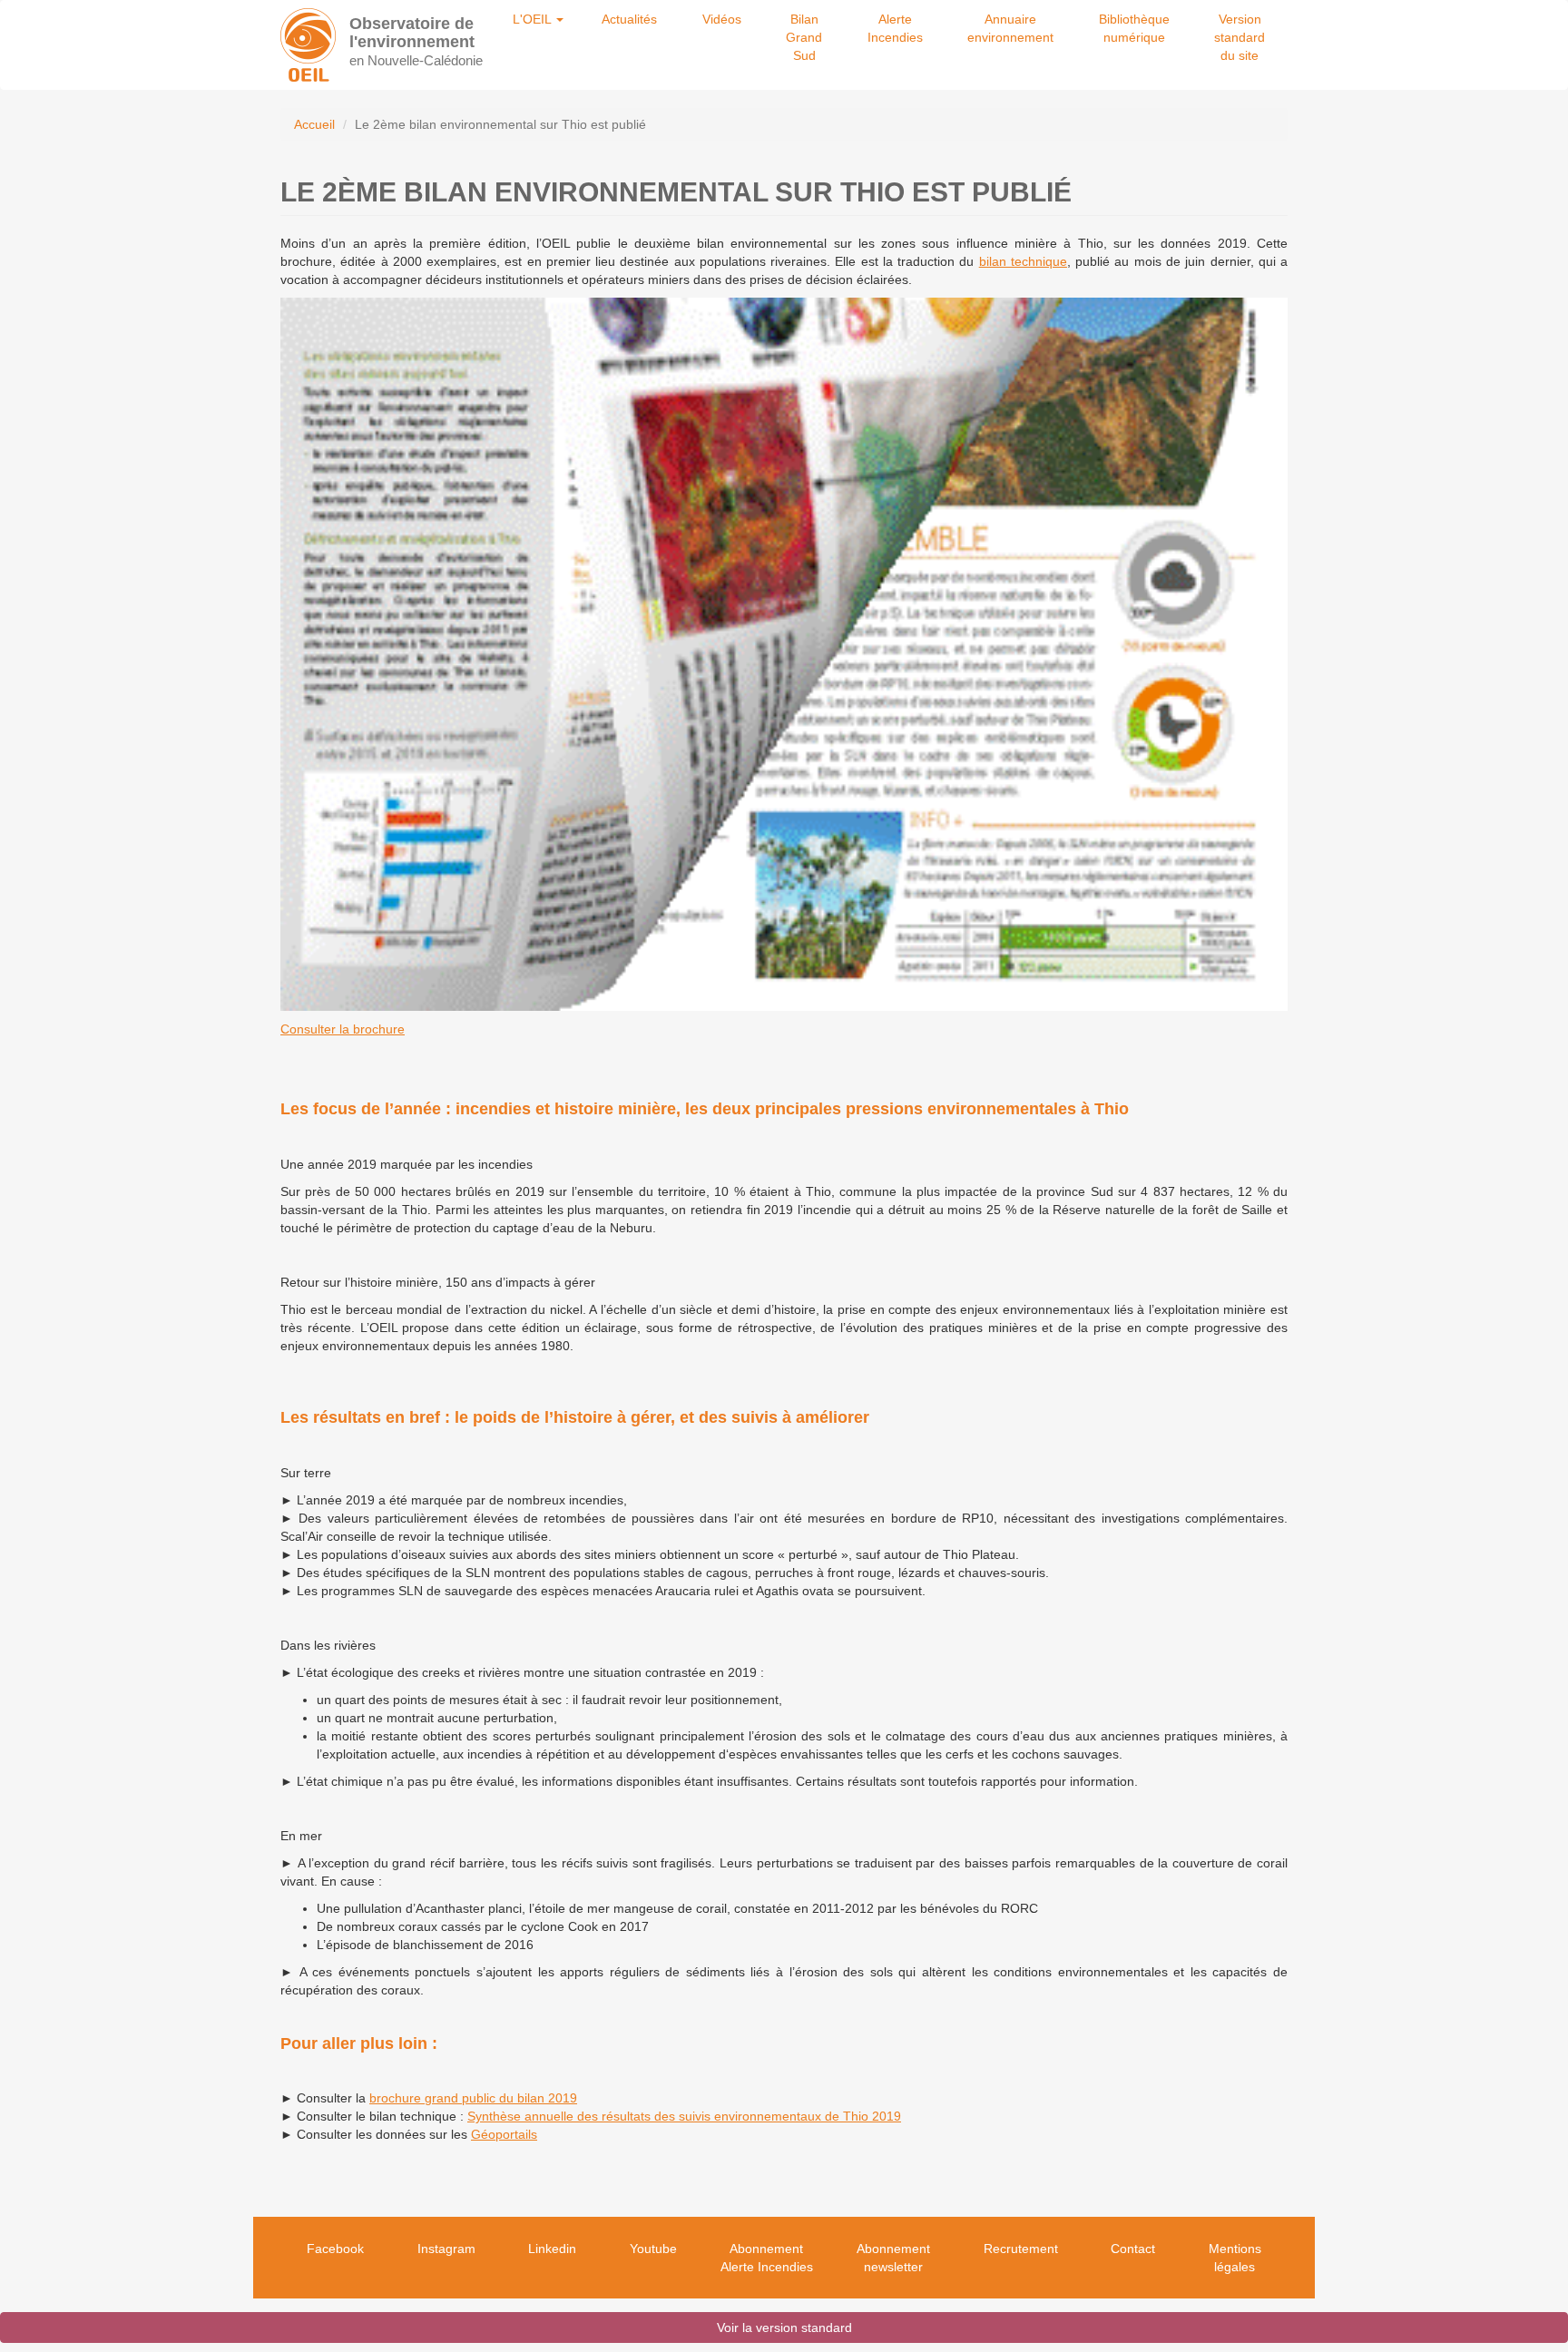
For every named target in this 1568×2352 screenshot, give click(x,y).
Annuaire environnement (1010, 28)
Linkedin (552, 2249)
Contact (1133, 2249)
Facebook (335, 2249)
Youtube (653, 2249)
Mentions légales (1235, 2258)
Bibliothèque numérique (1134, 28)
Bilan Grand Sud (804, 37)
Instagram (446, 2249)
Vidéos (722, 19)
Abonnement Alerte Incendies (767, 2258)
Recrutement (1021, 2249)
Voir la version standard (784, 2327)
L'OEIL (534, 19)
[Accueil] (308, 45)
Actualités (629, 19)
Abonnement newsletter (893, 2258)
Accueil (314, 124)
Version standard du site (1240, 37)
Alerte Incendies (895, 28)
